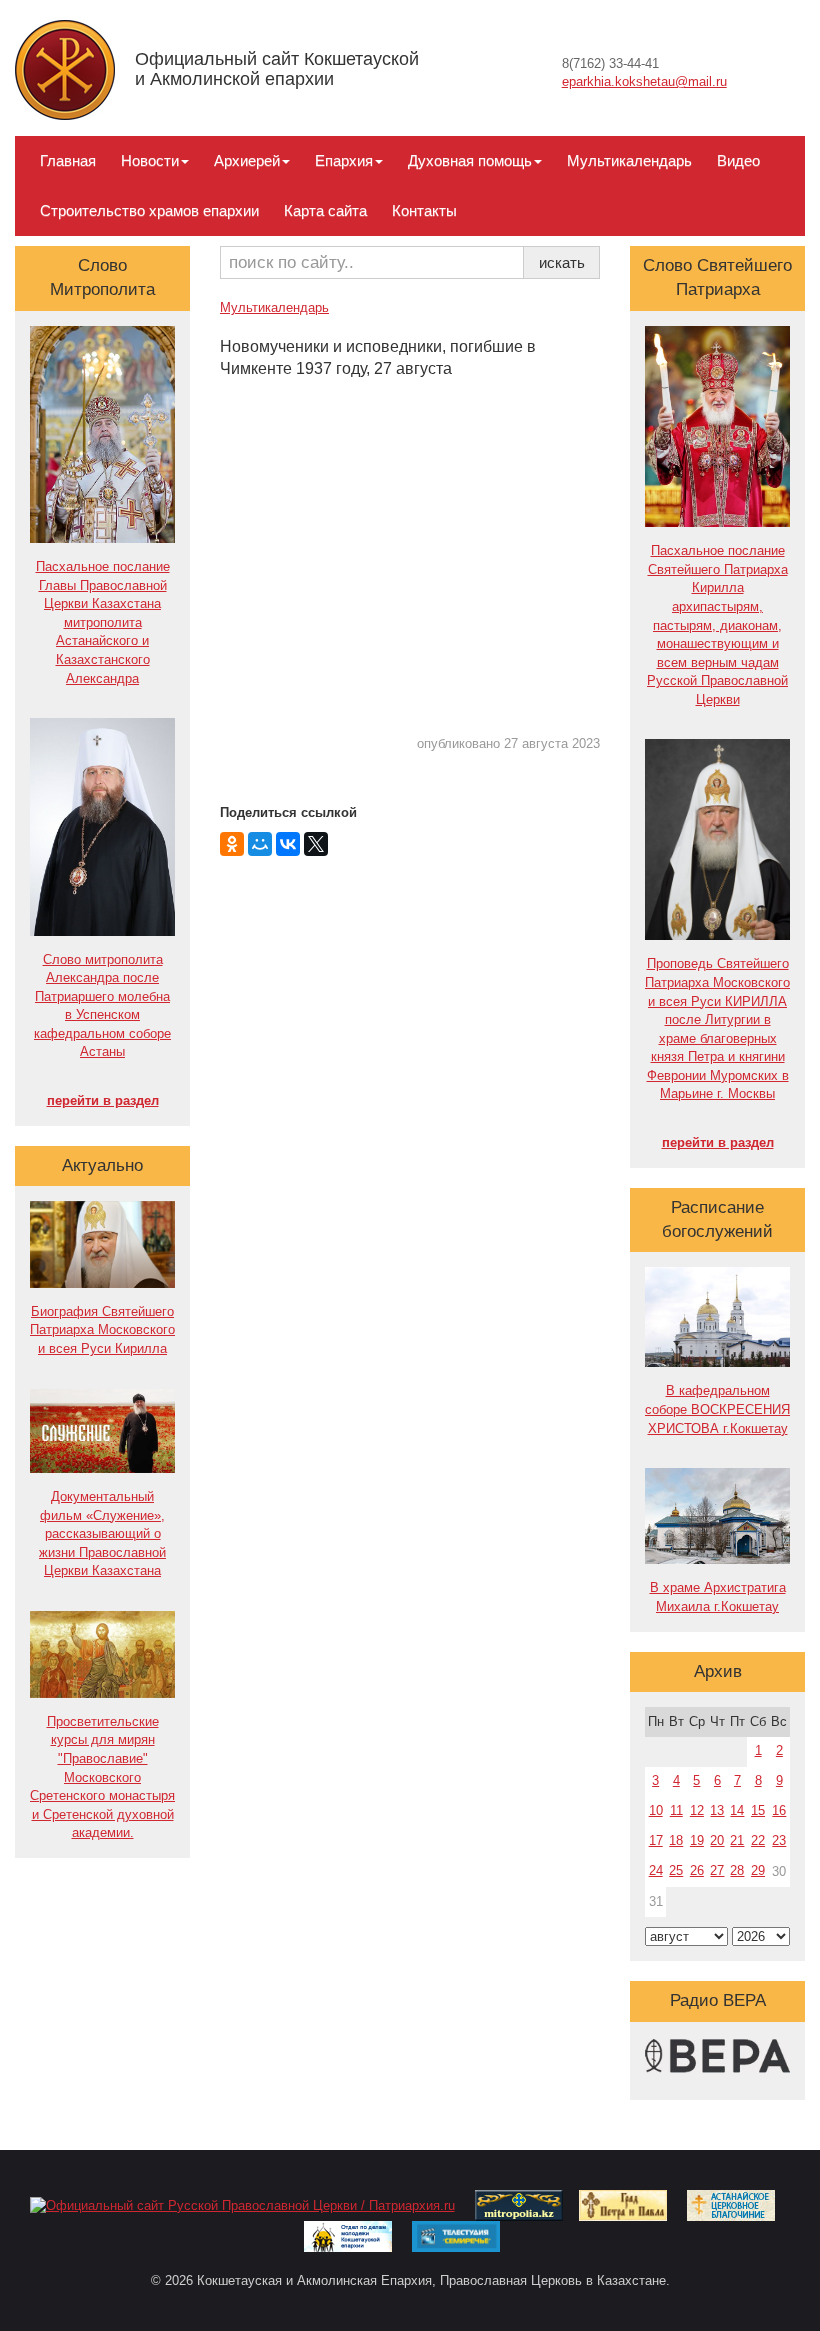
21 (737, 1840)
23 (779, 1840)
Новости (150, 160)
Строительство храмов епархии (149, 210)
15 (758, 1810)
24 (656, 1870)
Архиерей (247, 160)
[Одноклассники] (232, 844)
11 (676, 1810)
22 (758, 1840)
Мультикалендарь (629, 160)
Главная (68, 160)
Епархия (344, 160)
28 (737, 1870)
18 (676, 1840)
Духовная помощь (470, 160)
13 (717, 1810)
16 (779, 1810)
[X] (316, 844)
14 (737, 1810)
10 (656, 1810)
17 (656, 1840)
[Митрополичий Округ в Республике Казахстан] (519, 2204)
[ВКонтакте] (288, 844)
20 (717, 1840)
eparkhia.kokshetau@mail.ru (644, 81)
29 (758, 1870)
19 (697, 1840)
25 (676, 1870)
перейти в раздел (103, 1100)
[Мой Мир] (260, 844)
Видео (738, 160)
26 (697, 1870)
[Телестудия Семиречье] (456, 2235)
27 (717, 1870)
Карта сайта (325, 210)
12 (697, 1810)
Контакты (424, 210)
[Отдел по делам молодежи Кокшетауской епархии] (348, 2235)
